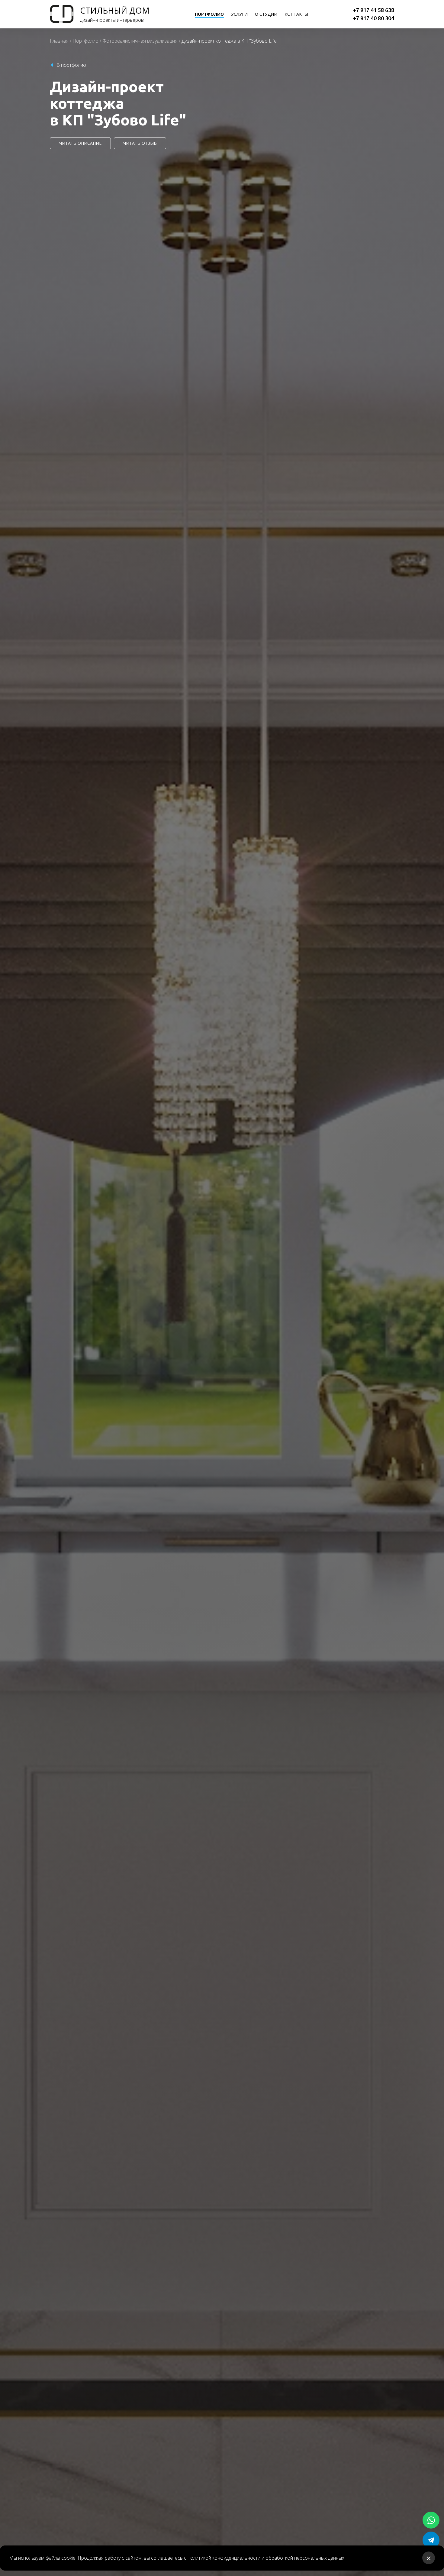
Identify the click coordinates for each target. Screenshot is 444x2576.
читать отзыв (140, 143)
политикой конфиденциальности (224, 2558)
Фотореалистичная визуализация (140, 41)
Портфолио (85, 41)
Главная (59, 41)
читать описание (80, 143)
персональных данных (319, 2558)
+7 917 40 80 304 (374, 18)
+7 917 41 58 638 (374, 10)
